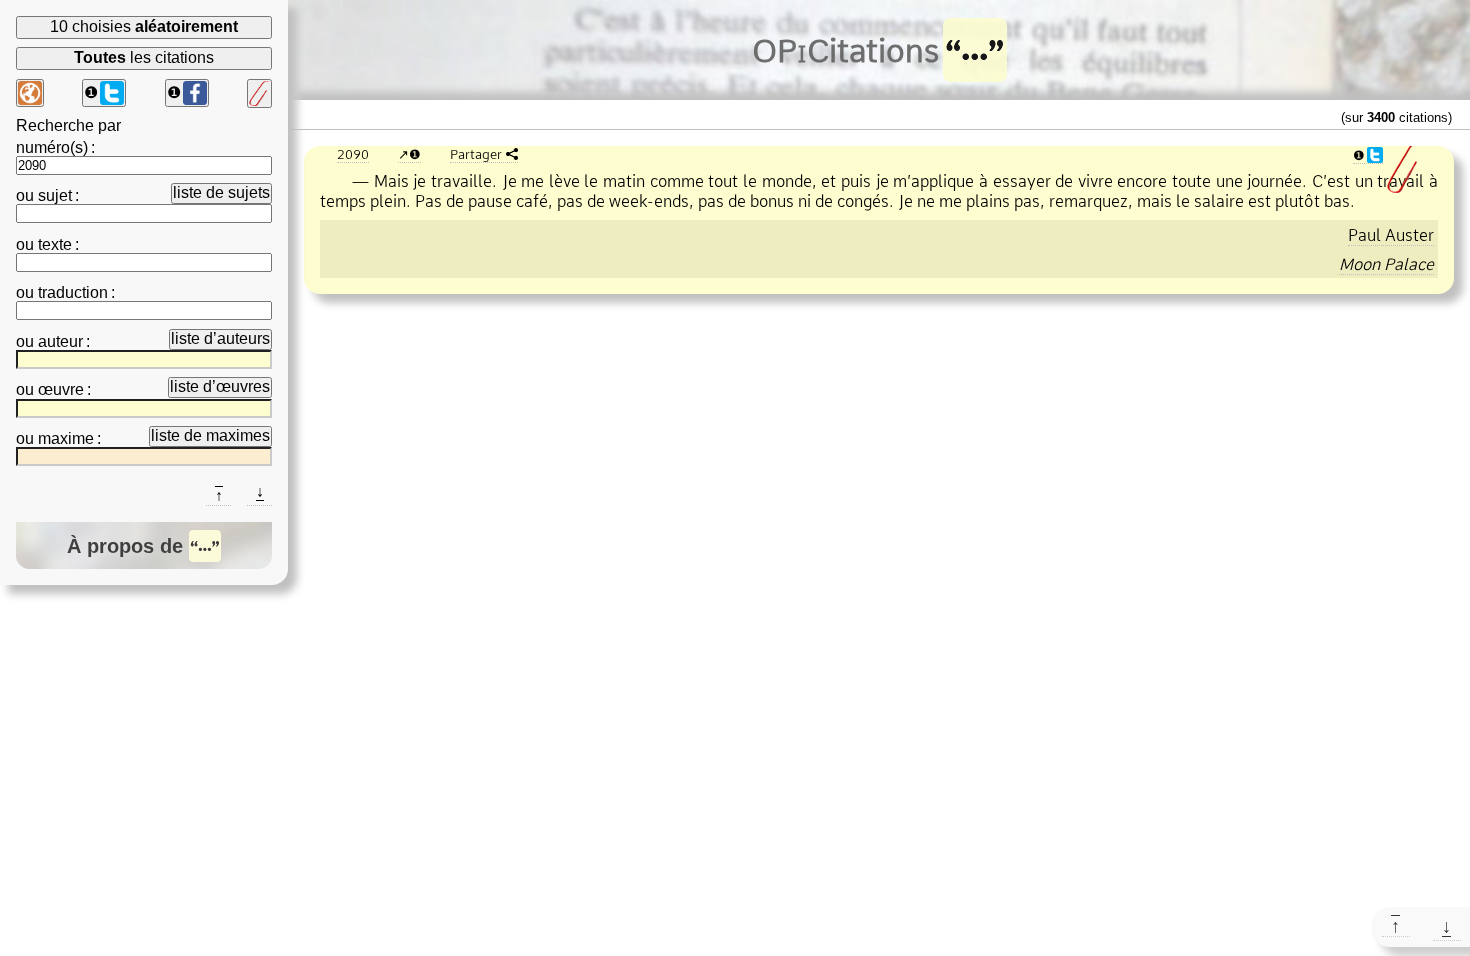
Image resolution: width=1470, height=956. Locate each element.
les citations (144, 57)
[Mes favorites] (259, 93)
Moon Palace (1386, 264)
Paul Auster (1391, 235)
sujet (55, 195)
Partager (476, 154)
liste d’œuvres (220, 386)
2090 (353, 154)
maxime (66, 438)
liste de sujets (221, 192)
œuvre (61, 389)
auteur (60, 341)
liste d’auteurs (220, 338)
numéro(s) (52, 147)
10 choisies (144, 26)
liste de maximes (210, 435)
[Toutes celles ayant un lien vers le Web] (30, 93)
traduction (73, 292)
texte (55, 244)
